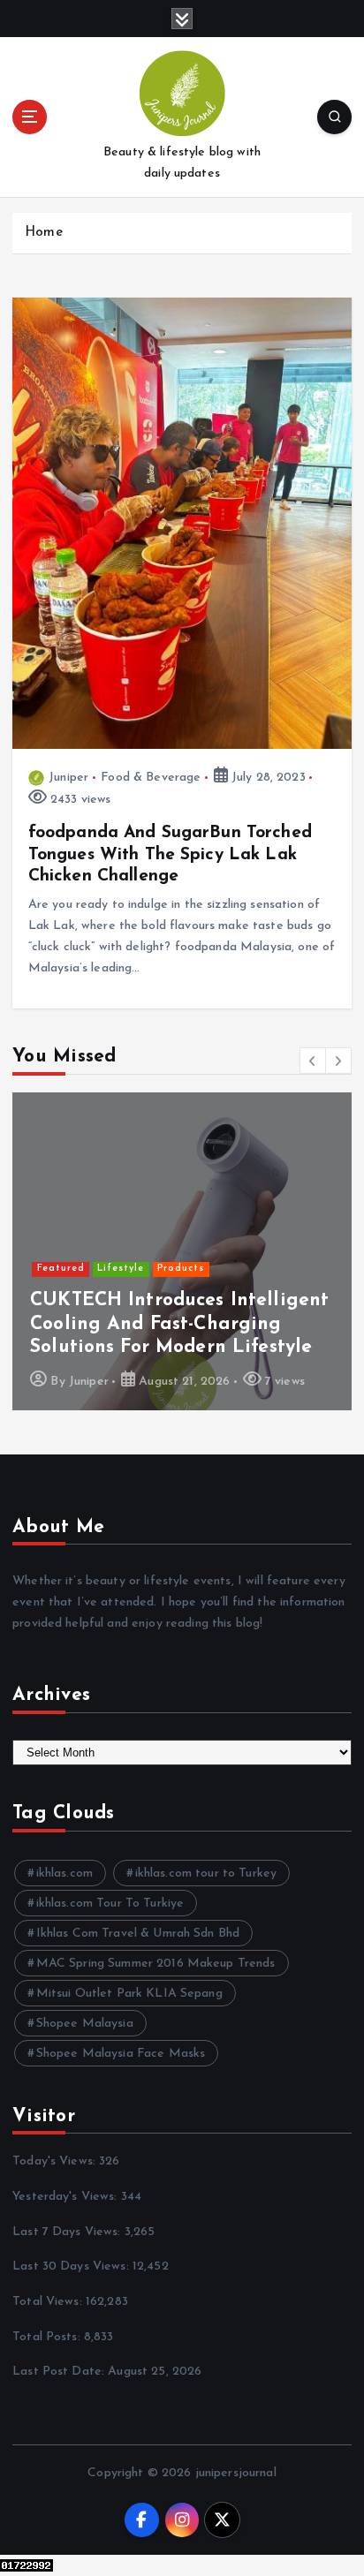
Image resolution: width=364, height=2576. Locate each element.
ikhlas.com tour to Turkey (206, 1873)
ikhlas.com (64, 1873)
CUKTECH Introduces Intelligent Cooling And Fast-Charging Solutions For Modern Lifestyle (179, 1324)
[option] (182, 1251)
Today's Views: (56, 2161)
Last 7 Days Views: (68, 2232)
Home (44, 233)
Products (181, 1269)
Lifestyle (121, 1269)
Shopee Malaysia (85, 2024)
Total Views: (49, 2302)
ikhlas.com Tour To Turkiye (110, 1904)
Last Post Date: (60, 2372)
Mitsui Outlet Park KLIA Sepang (129, 1994)
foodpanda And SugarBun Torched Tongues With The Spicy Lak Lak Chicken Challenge (170, 854)
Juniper (68, 778)
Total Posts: (48, 2337)
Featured (61, 1269)
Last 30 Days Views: (72, 2266)
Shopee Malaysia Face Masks (121, 2054)
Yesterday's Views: (67, 2197)
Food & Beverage (151, 778)
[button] (313, 1061)
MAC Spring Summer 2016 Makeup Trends (156, 1964)
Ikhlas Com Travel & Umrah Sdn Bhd (138, 1934)
